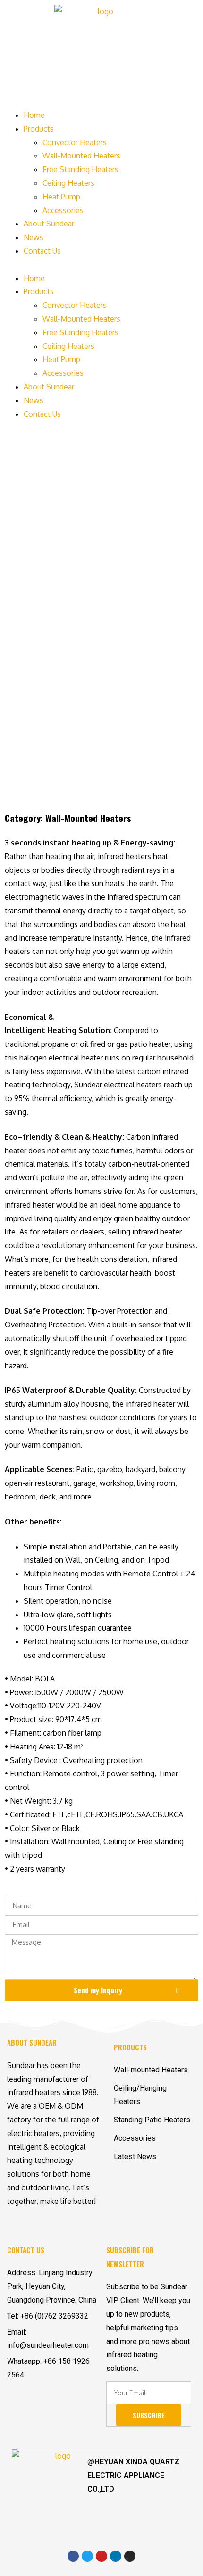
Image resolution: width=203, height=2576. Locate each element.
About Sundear (49, 224)
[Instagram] (130, 2556)
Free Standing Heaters (80, 169)
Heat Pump (61, 197)
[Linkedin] (116, 2556)
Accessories (63, 210)
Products (39, 129)
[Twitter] (87, 2556)
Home (34, 115)
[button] (101, 265)
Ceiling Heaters (68, 183)
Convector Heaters (75, 142)
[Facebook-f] (73, 2556)
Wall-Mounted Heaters (81, 156)
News (34, 237)
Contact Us (42, 251)
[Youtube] (101, 2556)
